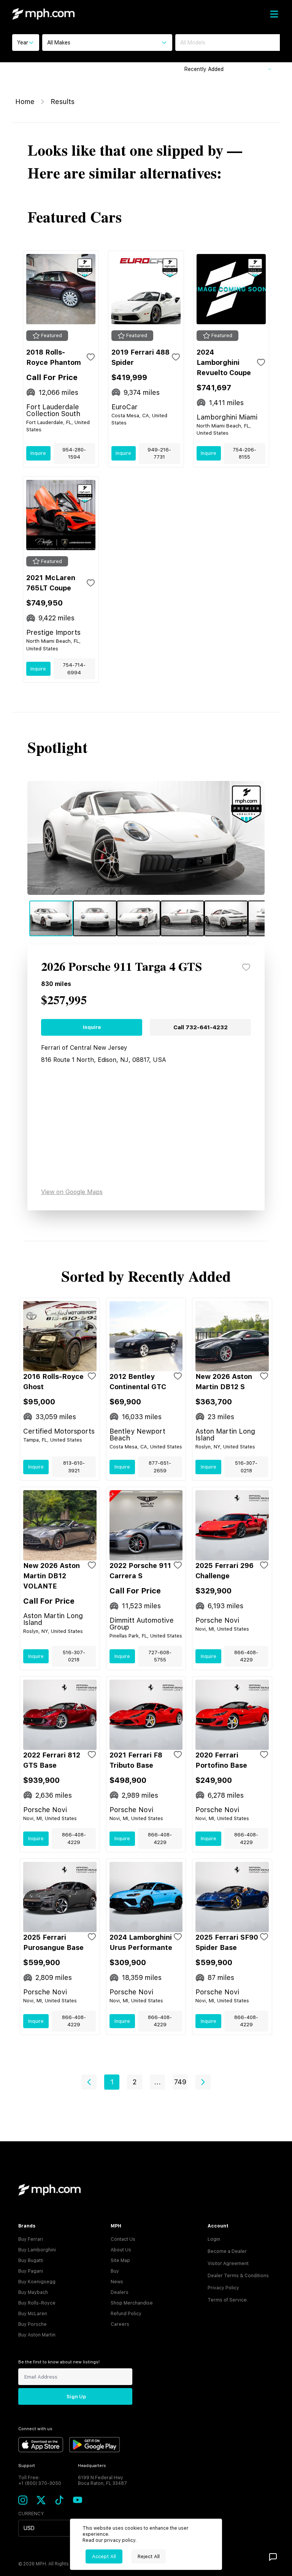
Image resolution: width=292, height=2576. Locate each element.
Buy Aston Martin (37, 2335)
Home (25, 102)
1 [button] (112, 2082)
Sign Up (76, 2397)
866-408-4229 (246, 1656)
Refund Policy (126, 2314)
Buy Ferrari (31, 2239)
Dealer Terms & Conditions (238, 2276)
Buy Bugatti (31, 2261)
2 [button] (135, 2082)
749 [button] (180, 2082)
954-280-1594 (74, 454)
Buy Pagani (31, 2271)
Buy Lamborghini (37, 2250)
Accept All (104, 2556)
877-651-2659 (160, 1467)
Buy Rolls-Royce (37, 2303)
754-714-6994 (74, 669)
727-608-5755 (160, 1656)
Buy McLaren (33, 2314)
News (117, 2282)
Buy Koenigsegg (37, 2282)
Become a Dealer (227, 2251)
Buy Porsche (33, 2324)
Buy (115, 2271)
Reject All (149, 2556)
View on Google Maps (72, 1192)
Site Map (120, 2261)
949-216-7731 (159, 454)
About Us (121, 2250)
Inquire (38, 453)
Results (63, 102)
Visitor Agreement (228, 2264)
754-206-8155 (244, 454)
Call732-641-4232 (201, 1027)
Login (214, 2239)
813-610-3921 (74, 1467)
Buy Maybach (33, 2292)
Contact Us (123, 2239)
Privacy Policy (223, 2288)
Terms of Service (227, 2300)
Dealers (120, 2292)
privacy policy (120, 2540)
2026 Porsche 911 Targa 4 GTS (121, 967)
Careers (120, 2324)
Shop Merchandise (132, 2303)
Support (27, 2466)
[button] (89, 2082)
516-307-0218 (246, 1467)
